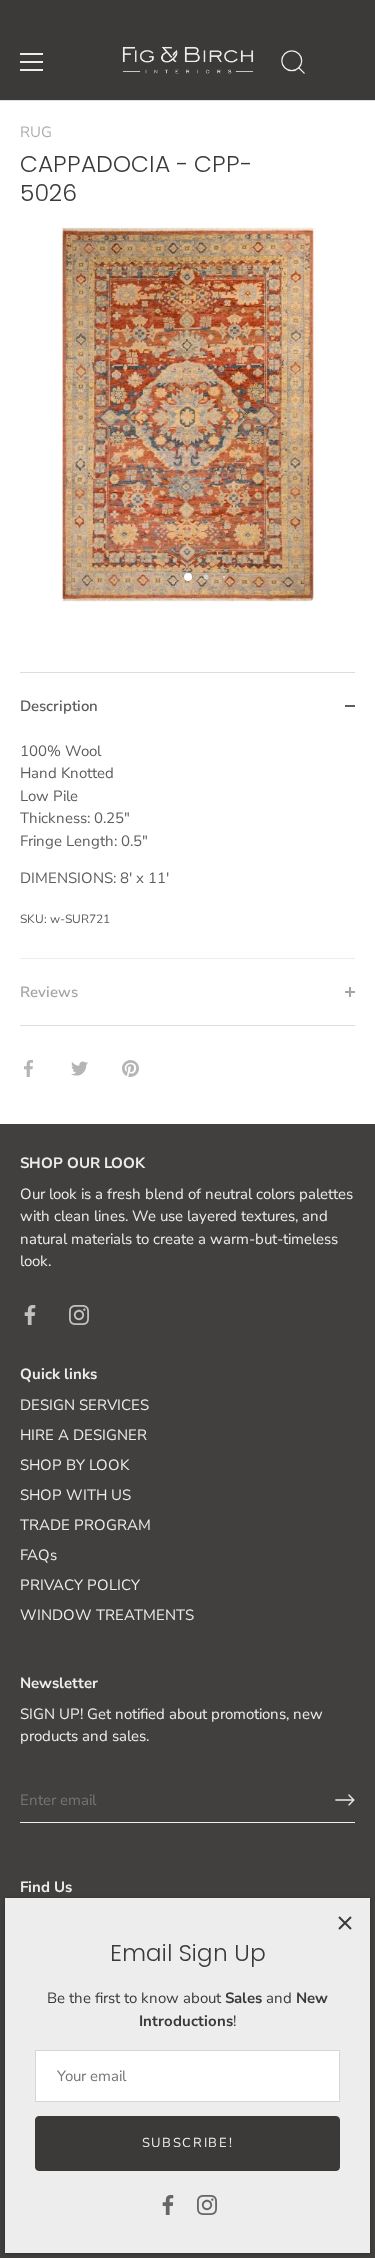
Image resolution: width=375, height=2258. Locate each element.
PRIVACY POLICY (80, 1585)
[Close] (345, 1923)
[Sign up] (345, 1800)
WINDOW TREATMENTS (107, 1615)
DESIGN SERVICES (84, 1405)
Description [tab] (59, 706)
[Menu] (32, 62)
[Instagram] (207, 2204)
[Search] (293, 65)
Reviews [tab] (49, 992)
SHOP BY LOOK (74, 1465)
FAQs (38, 1555)
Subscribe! (188, 2143)
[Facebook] (168, 2204)
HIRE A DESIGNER (83, 1435)
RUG (36, 132)
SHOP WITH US (75, 1495)
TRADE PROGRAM (85, 1525)
